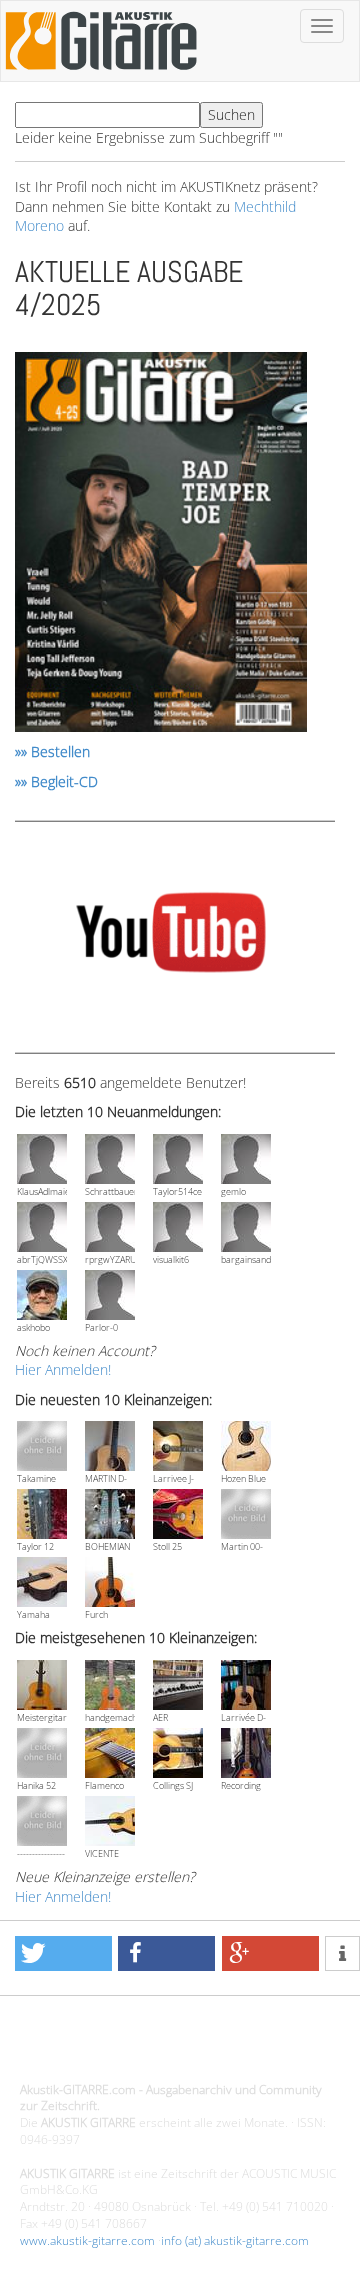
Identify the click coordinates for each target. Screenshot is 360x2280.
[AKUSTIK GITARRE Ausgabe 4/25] (161, 545)
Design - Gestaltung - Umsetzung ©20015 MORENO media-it (160, 2047)
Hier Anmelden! (63, 1369)
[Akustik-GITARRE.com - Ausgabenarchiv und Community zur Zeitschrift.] (101, 75)
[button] (63, 1953)
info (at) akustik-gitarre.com (235, 2240)
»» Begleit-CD (56, 781)
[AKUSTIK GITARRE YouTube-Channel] (170, 935)
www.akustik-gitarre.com (87, 2240)
